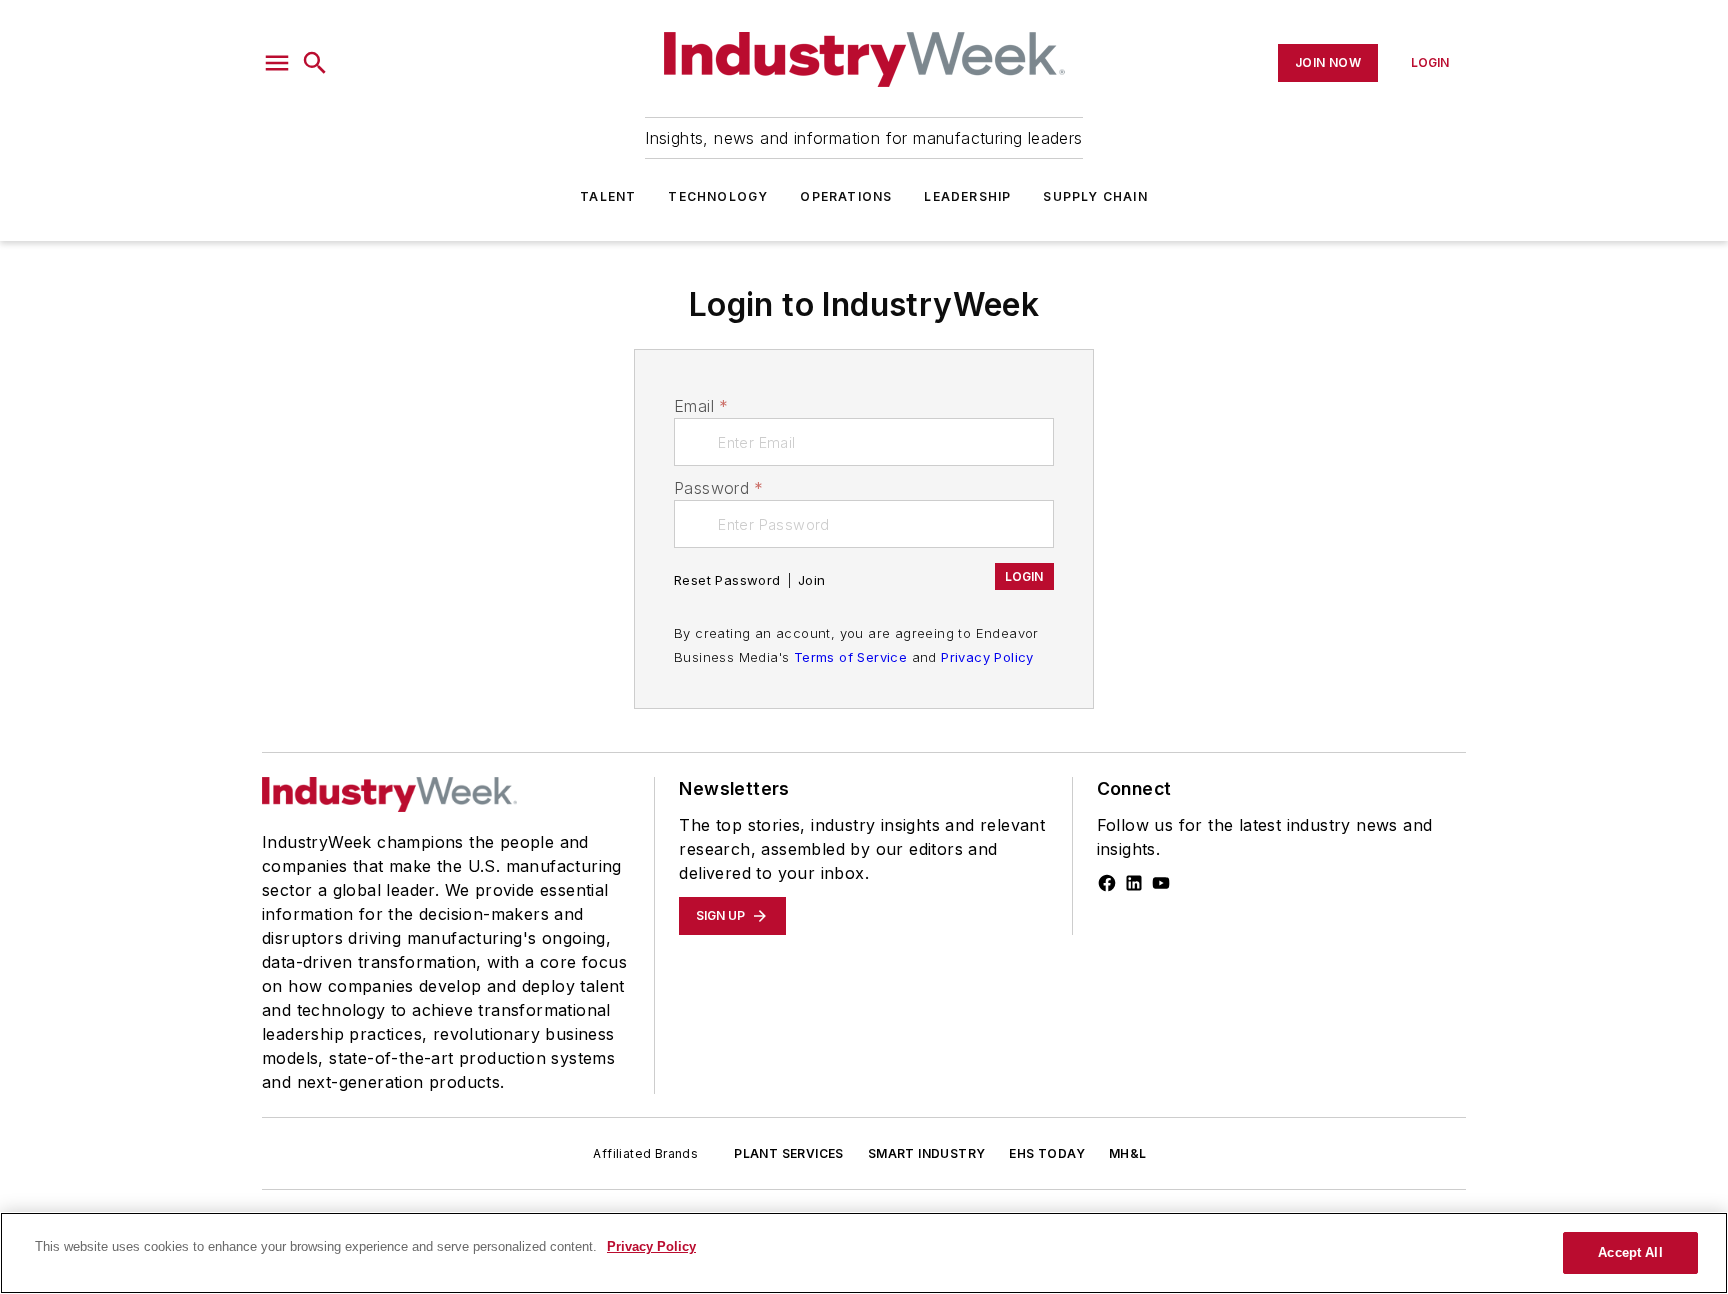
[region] (864, 1253)
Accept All (1630, 1252)
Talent (608, 196)
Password (719, 488)
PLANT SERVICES (789, 1153)
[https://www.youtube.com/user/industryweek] (1161, 883)
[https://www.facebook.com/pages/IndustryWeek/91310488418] (1107, 883)
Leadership (967, 196)
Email (701, 406)
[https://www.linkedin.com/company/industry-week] (1134, 883)
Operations (846, 196)
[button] (277, 63)
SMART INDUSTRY (927, 1153)
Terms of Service (850, 657)
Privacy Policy (987, 657)
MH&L (1128, 1153)
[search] (315, 63)
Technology (718, 196)
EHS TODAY (1047, 1153)
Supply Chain (1095, 196)
